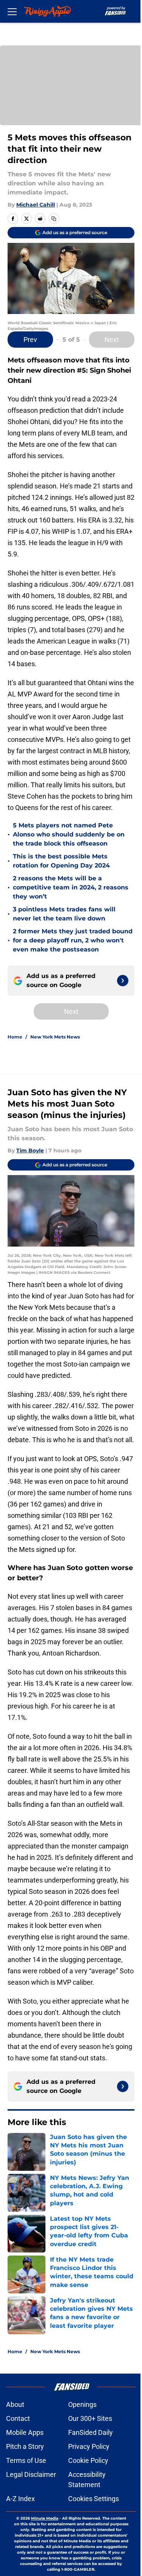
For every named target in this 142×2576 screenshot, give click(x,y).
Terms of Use (26, 2460)
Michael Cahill (36, 205)
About (15, 2404)
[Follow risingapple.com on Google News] (123, 981)
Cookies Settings (94, 2499)
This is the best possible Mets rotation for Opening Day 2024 (61, 861)
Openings (82, 2404)
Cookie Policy (88, 2460)
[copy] (54, 219)
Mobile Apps (25, 2432)
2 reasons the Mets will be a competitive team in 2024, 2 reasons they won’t (71, 887)
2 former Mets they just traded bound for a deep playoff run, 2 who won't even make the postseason (73, 940)
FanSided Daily (91, 2432)
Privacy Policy (89, 2446)
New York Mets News (55, 1037)
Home (15, 1037)
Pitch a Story (25, 2446)
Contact (18, 2418)
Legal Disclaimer (31, 2474)
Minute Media (45, 2518)
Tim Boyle (30, 1150)
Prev (30, 340)
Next (112, 340)
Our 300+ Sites (90, 2418)
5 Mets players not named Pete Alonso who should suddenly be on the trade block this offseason (69, 834)
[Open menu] (12, 11)
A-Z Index (20, 2499)
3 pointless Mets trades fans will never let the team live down (64, 914)
